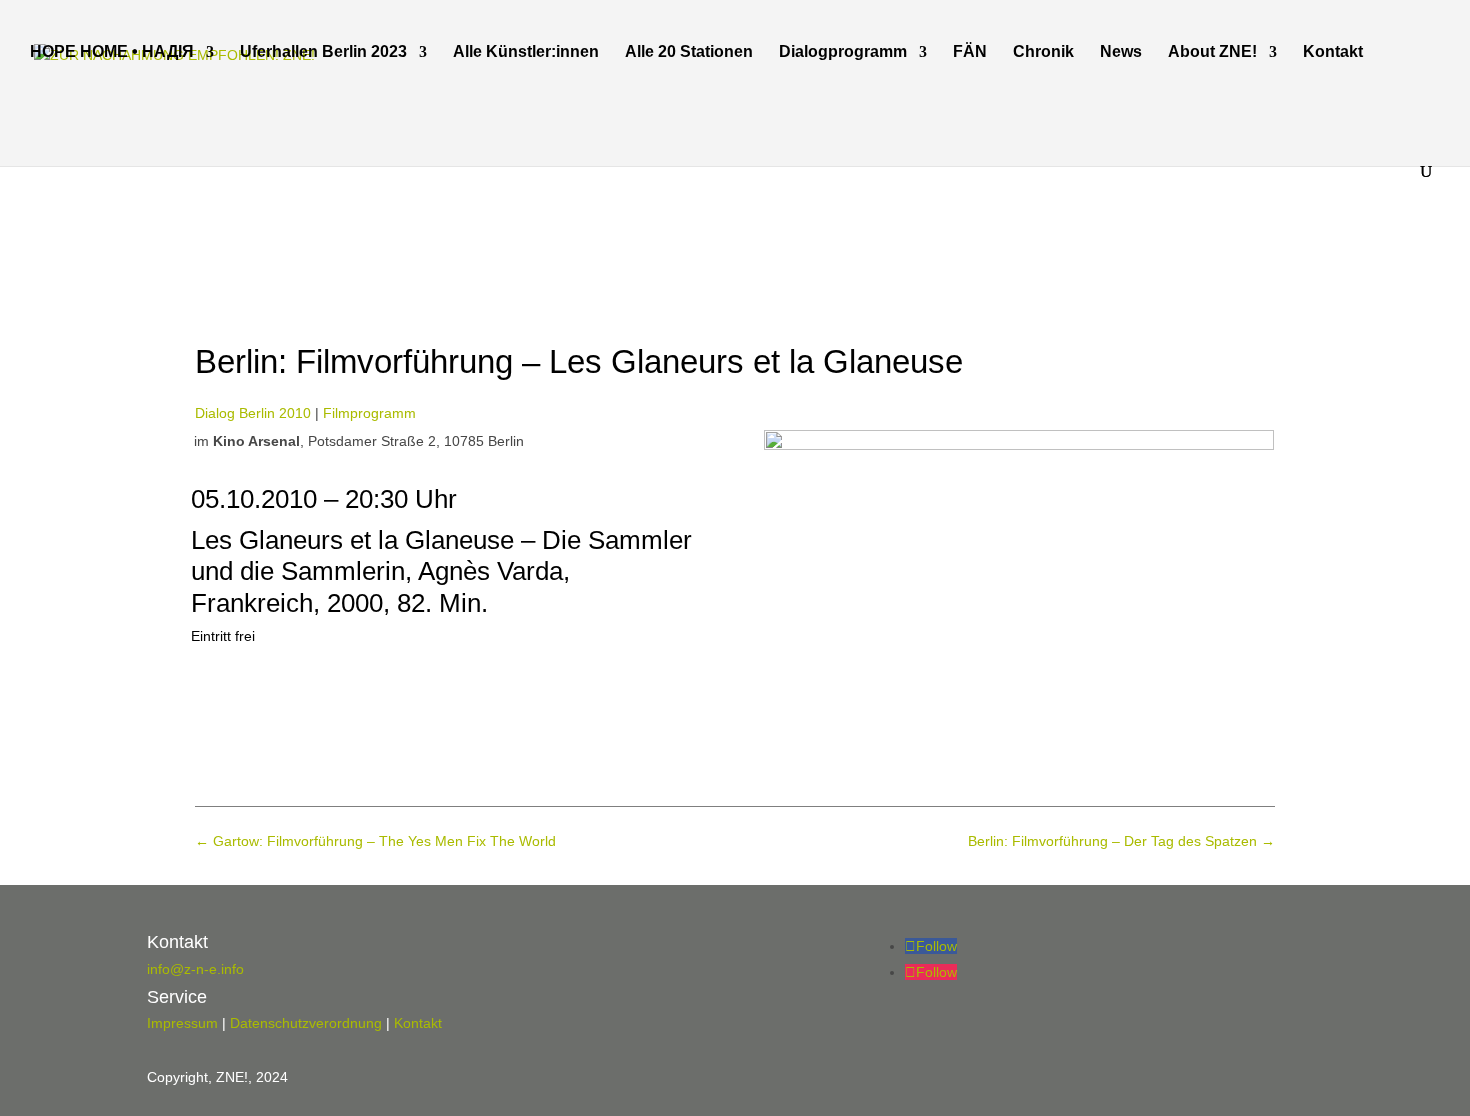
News (1121, 52)
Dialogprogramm (843, 52)
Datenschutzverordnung (306, 1023)
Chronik (1043, 52)
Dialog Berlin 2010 (253, 413)
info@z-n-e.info (195, 969)
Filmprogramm (369, 413)
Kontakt (1333, 52)
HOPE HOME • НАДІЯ (112, 52)
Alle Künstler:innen (526, 52)
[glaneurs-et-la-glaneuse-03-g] (1019, 445)
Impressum (182, 1023)
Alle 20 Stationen (689, 52)
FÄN (970, 52)
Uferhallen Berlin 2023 (323, 52)
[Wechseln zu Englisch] (39, 133)
